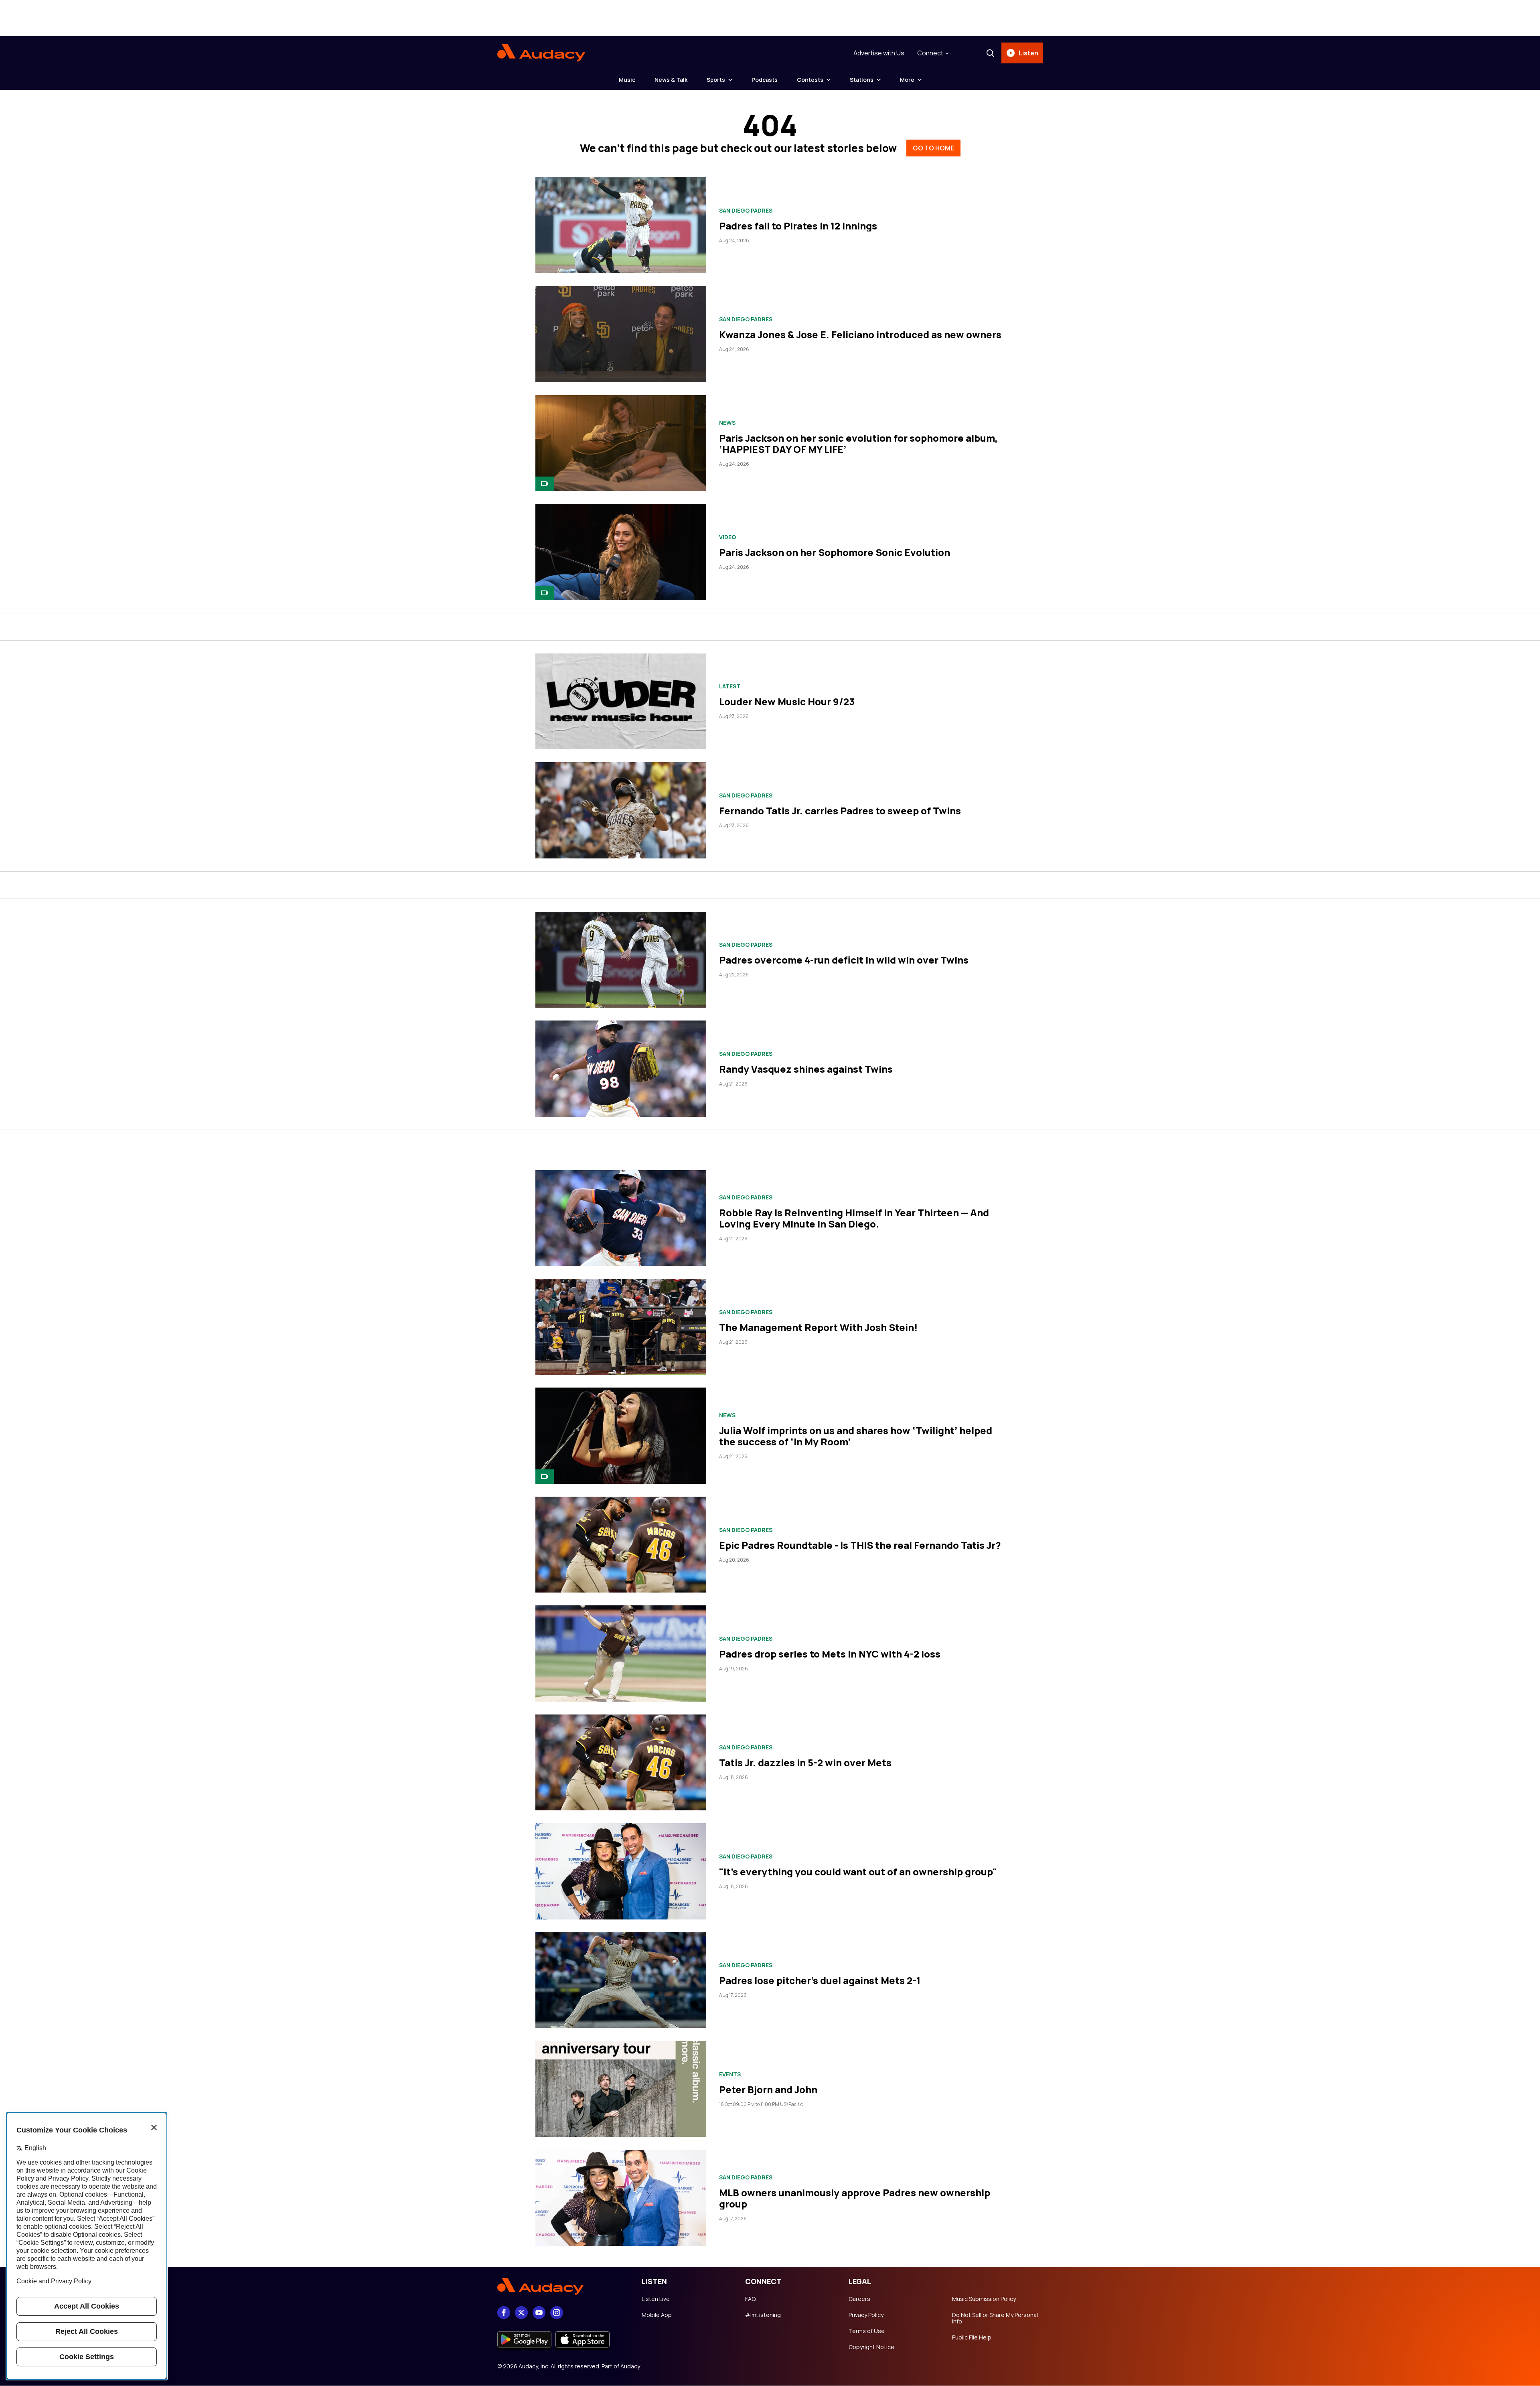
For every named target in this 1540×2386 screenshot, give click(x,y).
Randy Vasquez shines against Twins (806, 1069)
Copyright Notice (871, 2347)
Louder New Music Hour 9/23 (787, 701)
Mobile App (657, 2315)
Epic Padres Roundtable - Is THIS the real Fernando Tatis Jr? (860, 1545)
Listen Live (656, 2299)
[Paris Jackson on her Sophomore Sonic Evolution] (621, 552)
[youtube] (539, 2313)
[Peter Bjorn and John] (621, 2089)
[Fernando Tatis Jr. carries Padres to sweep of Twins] (621, 810)
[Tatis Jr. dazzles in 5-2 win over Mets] (621, 1762)
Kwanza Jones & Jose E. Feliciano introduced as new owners (860, 334)
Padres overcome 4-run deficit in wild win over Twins (844, 960)
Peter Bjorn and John (768, 2089)
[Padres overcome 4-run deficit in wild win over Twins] (621, 960)
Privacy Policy (866, 2315)
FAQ (750, 2299)
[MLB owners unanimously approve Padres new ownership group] (621, 2198)
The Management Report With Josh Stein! (818, 1327)
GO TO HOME (933, 148)
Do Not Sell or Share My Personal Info (995, 2318)
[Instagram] (557, 2313)
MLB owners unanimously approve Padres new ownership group (855, 2198)
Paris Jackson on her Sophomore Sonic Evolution (835, 552)
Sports (716, 80)
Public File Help (972, 2337)
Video (727, 537)
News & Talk (671, 80)
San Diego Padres (746, 211)
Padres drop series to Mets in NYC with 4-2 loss (830, 1654)
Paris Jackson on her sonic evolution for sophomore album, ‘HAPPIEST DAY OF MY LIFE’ (858, 443)
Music (627, 80)
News (727, 423)
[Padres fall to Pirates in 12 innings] (621, 225)
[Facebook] (504, 2313)
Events (730, 2074)
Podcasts (765, 80)
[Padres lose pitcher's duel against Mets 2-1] (621, 1980)
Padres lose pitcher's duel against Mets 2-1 (820, 1980)
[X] (521, 2313)
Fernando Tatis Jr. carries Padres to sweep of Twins (840, 811)
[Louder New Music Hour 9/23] (621, 701)
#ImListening (763, 2315)
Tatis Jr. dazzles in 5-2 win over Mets (805, 1762)
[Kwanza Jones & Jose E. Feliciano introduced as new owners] (621, 334)
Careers (859, 2299)
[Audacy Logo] (541, 53)
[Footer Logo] (561, 2287)
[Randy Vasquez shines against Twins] (621, 1068)
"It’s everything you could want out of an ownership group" (858, 1872)
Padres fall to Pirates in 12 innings (798, 226)
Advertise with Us (879, 53)
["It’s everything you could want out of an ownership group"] (621, 1871)
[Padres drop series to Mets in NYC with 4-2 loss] (621, 1653)
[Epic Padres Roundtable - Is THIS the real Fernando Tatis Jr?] (621, 1545)
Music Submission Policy (984, 2299)
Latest (730, 686)
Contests (810, 80)
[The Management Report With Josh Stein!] (621, 1327)
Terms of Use (867, 2331)
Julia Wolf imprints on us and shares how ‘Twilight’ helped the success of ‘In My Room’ (856, 1436)
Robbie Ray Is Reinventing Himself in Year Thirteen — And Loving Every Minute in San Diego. (854, 1218)
